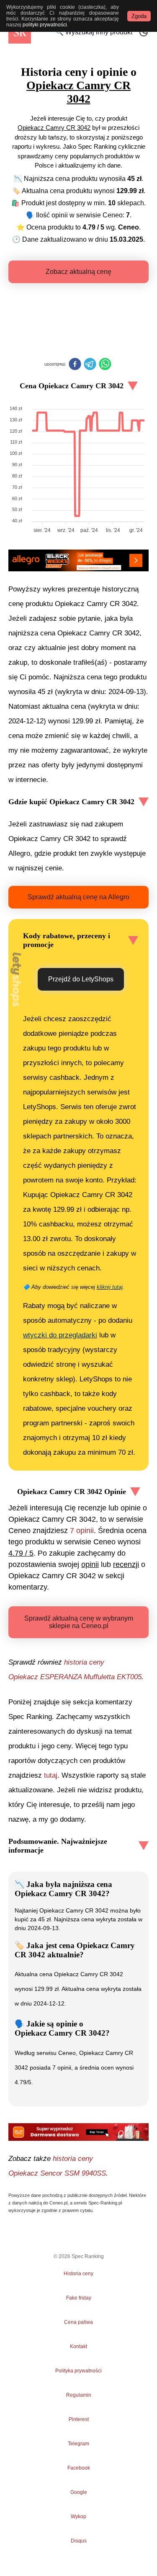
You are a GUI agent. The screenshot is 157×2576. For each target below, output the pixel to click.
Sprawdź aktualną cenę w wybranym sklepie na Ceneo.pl (79, 1622)
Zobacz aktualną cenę (78, 272)
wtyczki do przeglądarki (60, 1335)
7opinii (82, 1531)
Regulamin (79, 2395)
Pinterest (79, 2419)
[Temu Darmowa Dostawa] (78, 2132)
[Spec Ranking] (20, 32)
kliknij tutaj (110, 1287)
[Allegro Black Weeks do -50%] (78, 560)
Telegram (79, 2444)
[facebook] (75, 365)
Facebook (79, 2468)
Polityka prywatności (78, 2371)
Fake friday (79, 2298)
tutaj (51, 1775)
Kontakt (78, 2346)
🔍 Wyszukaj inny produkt (94, 32)
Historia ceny (78, 2274)
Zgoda (139, 16)
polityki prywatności (45, 25)
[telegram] (90, 365)
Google (79, 2492)
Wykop (78, 2517)
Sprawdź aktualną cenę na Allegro (78, 897)
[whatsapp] (105, 365)
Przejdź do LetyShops (81, 979)
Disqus (79, 2541)
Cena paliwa (78, 2322)
